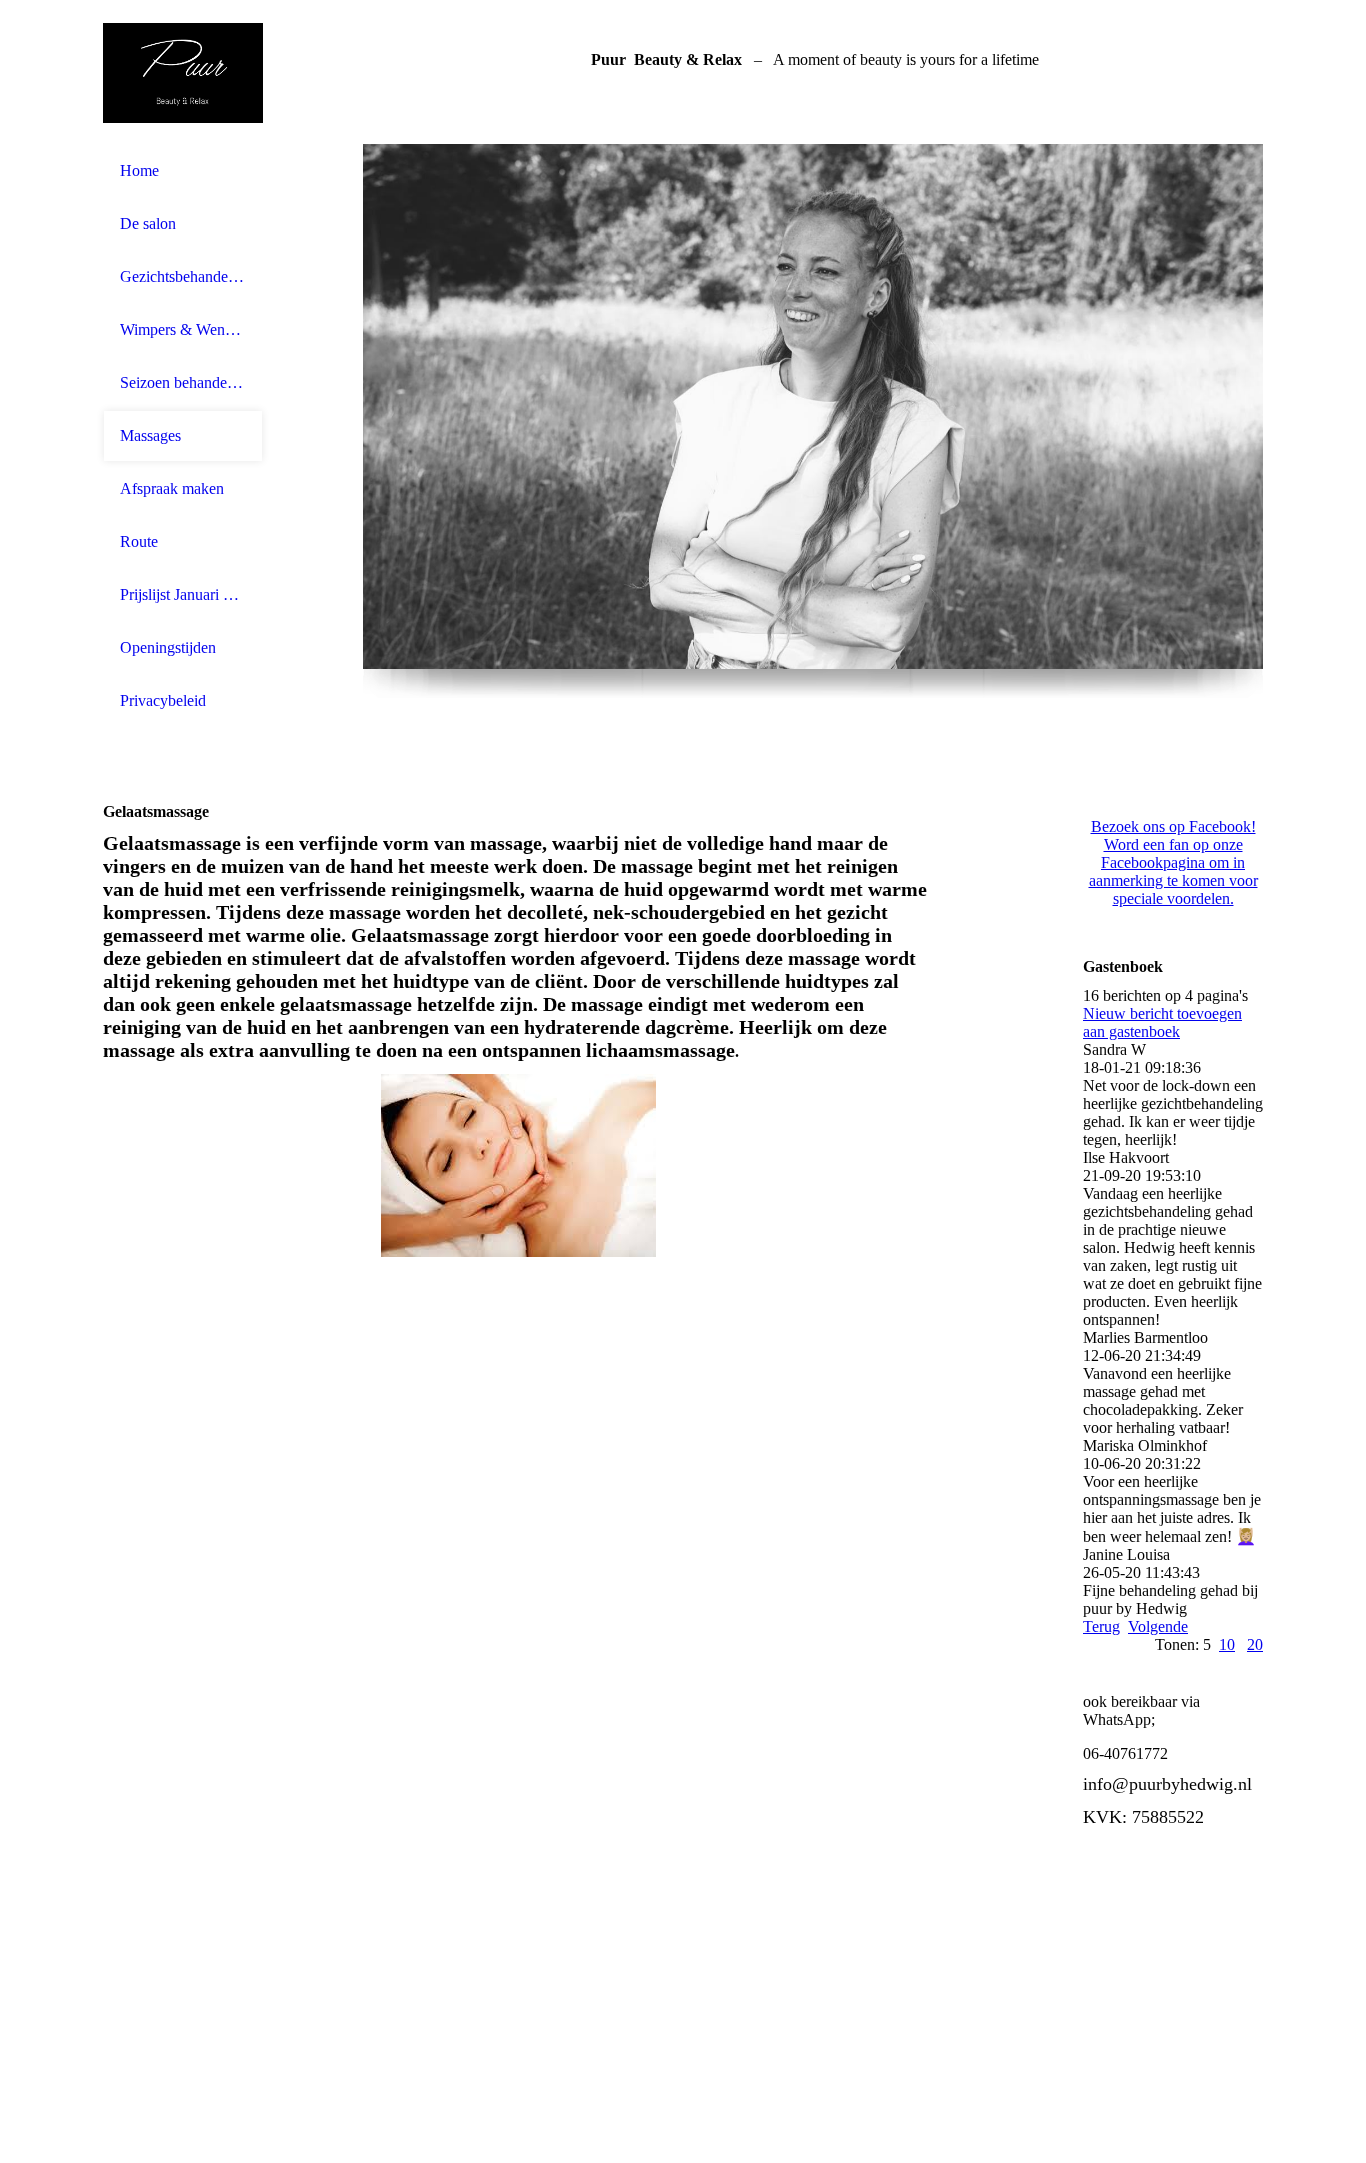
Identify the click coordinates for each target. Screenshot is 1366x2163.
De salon (148, 223)
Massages (150, 435)
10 (1227, 1644)
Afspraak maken (172, 488)
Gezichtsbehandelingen (183, 276)
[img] (183, 72)
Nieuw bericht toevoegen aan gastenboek (1162, 1022)
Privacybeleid (163, 700)
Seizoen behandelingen (183, 382)
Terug (1101, 1626)
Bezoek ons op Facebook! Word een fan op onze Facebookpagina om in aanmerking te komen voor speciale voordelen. (1173, 862)
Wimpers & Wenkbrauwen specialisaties (183, 329)
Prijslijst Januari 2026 (183, 594)
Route (139, 541)
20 (1255, 1644)
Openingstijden (168, 647)
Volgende (1158, 1626)
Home (139, 170)
